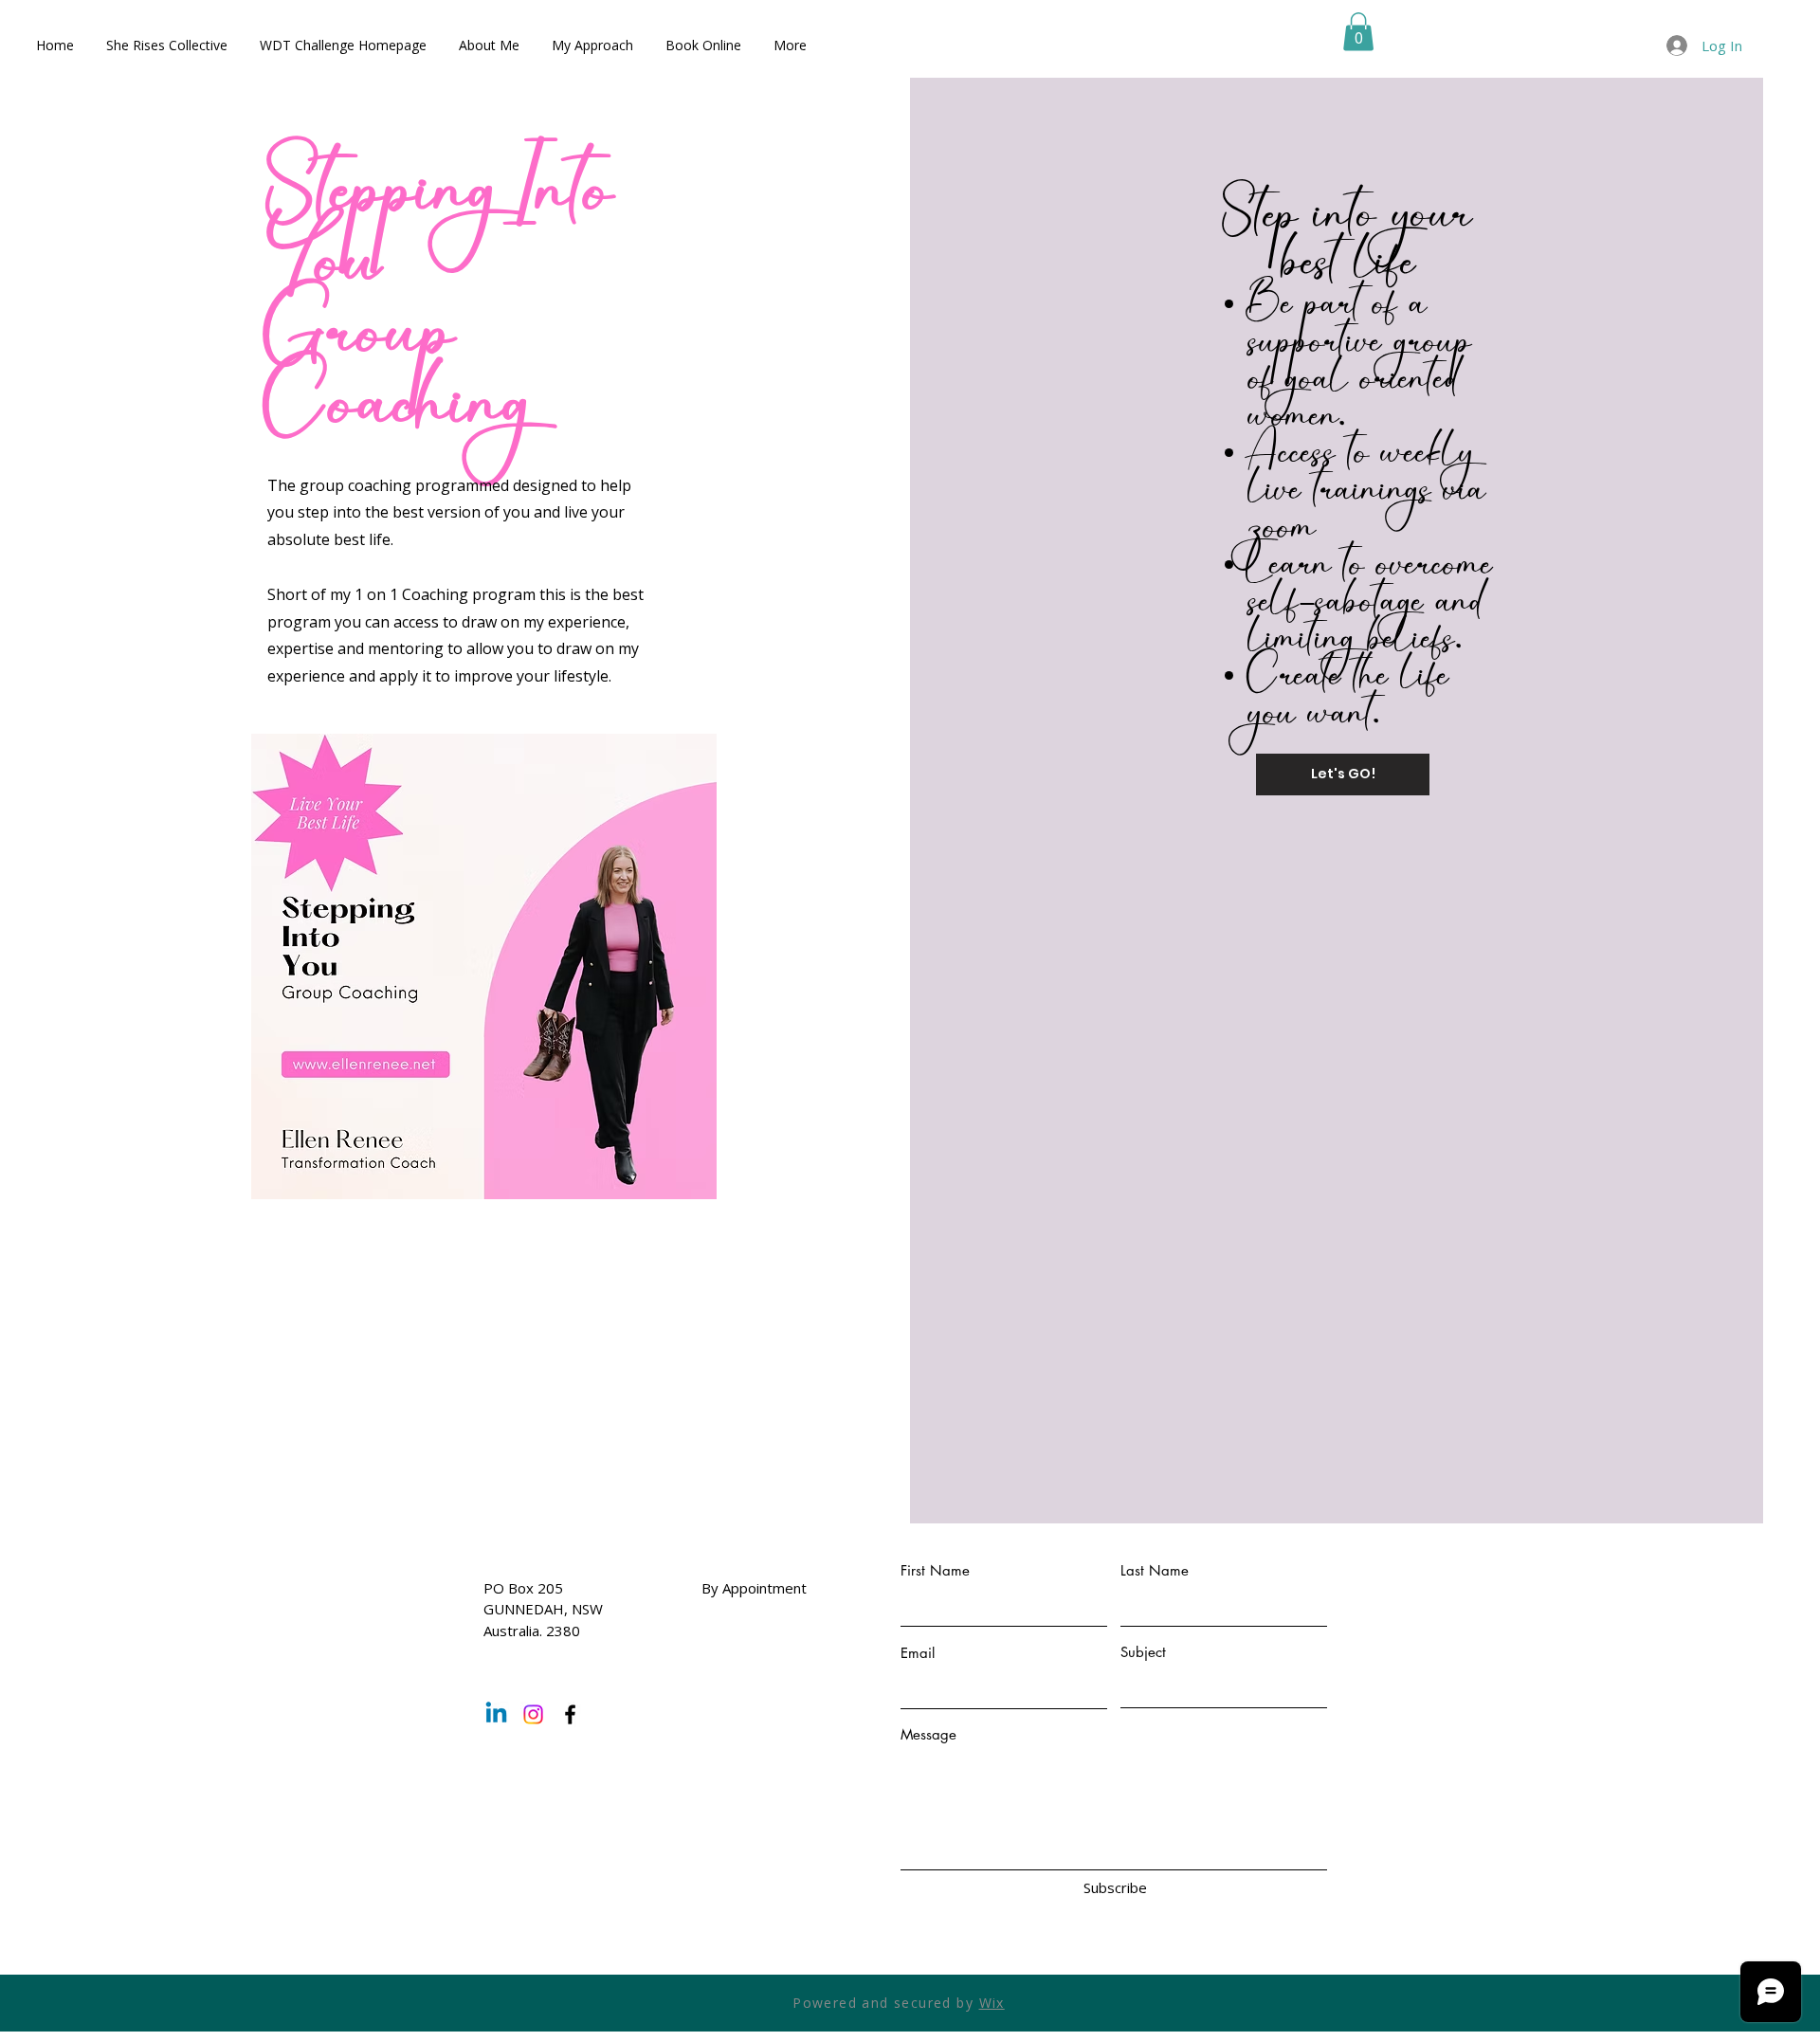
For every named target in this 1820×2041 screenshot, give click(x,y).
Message (928, 1734)
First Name (935, 1570)
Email (918, 1653)
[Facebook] (570, 1714)
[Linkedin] (496, 1714)
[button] (1358, 32)
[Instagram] (533, 1714)
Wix (992, 2003)
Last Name (1155, 1570)
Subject (1143, 1652)
